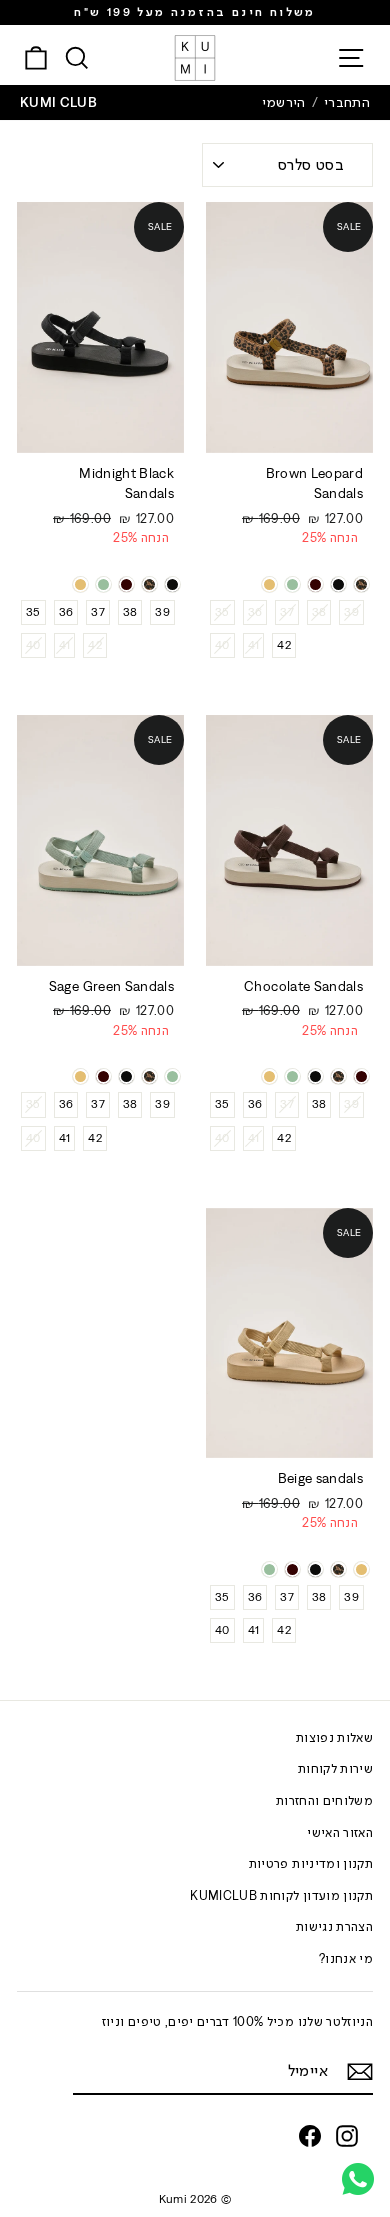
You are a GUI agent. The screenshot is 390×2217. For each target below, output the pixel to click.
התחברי (347, 102)
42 (284, 645)
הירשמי (283, 102)
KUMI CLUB (58, 102)
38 (319, 612)
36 (255, 612)
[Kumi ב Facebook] (310, 2136)
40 (222, 645)
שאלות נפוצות (334, 1737)
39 (351, 612)
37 (287, 612)
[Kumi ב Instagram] (347, 2136)
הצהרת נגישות (334, 1926)
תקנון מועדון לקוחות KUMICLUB (281, 1895)
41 (254, 645)
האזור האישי (340, 1832)
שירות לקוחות (335, 1768)
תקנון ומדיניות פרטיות (311, 1863)
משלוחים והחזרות (324, 1800)
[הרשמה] (360, 2071)
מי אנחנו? (346, 1958)
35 (222, 612)
